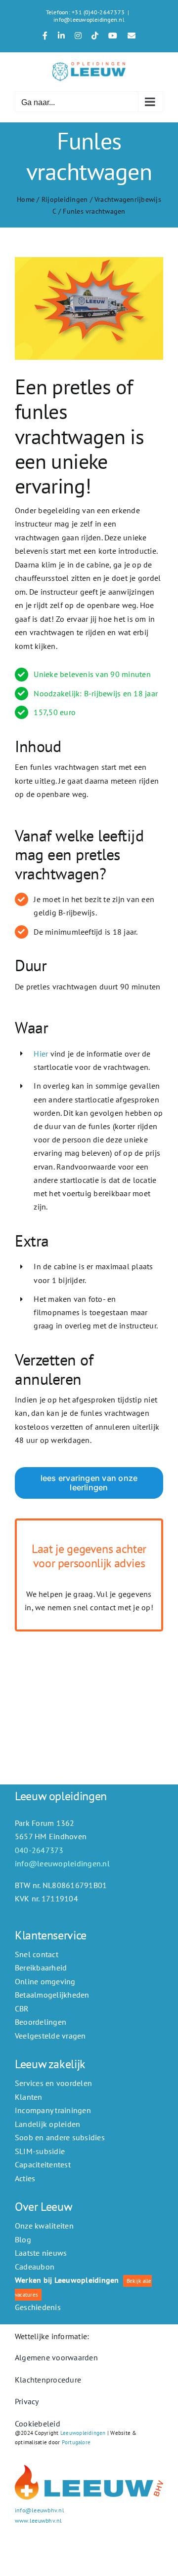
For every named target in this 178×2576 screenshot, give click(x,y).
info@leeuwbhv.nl (40, 2510)
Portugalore (76, 2442)
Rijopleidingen (65, 199)
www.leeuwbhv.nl (39, 2520)
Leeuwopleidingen (83, 2433)
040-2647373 (39, 1850)
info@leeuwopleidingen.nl (89, 19)
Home (26, 199)
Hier (41, 1054)
